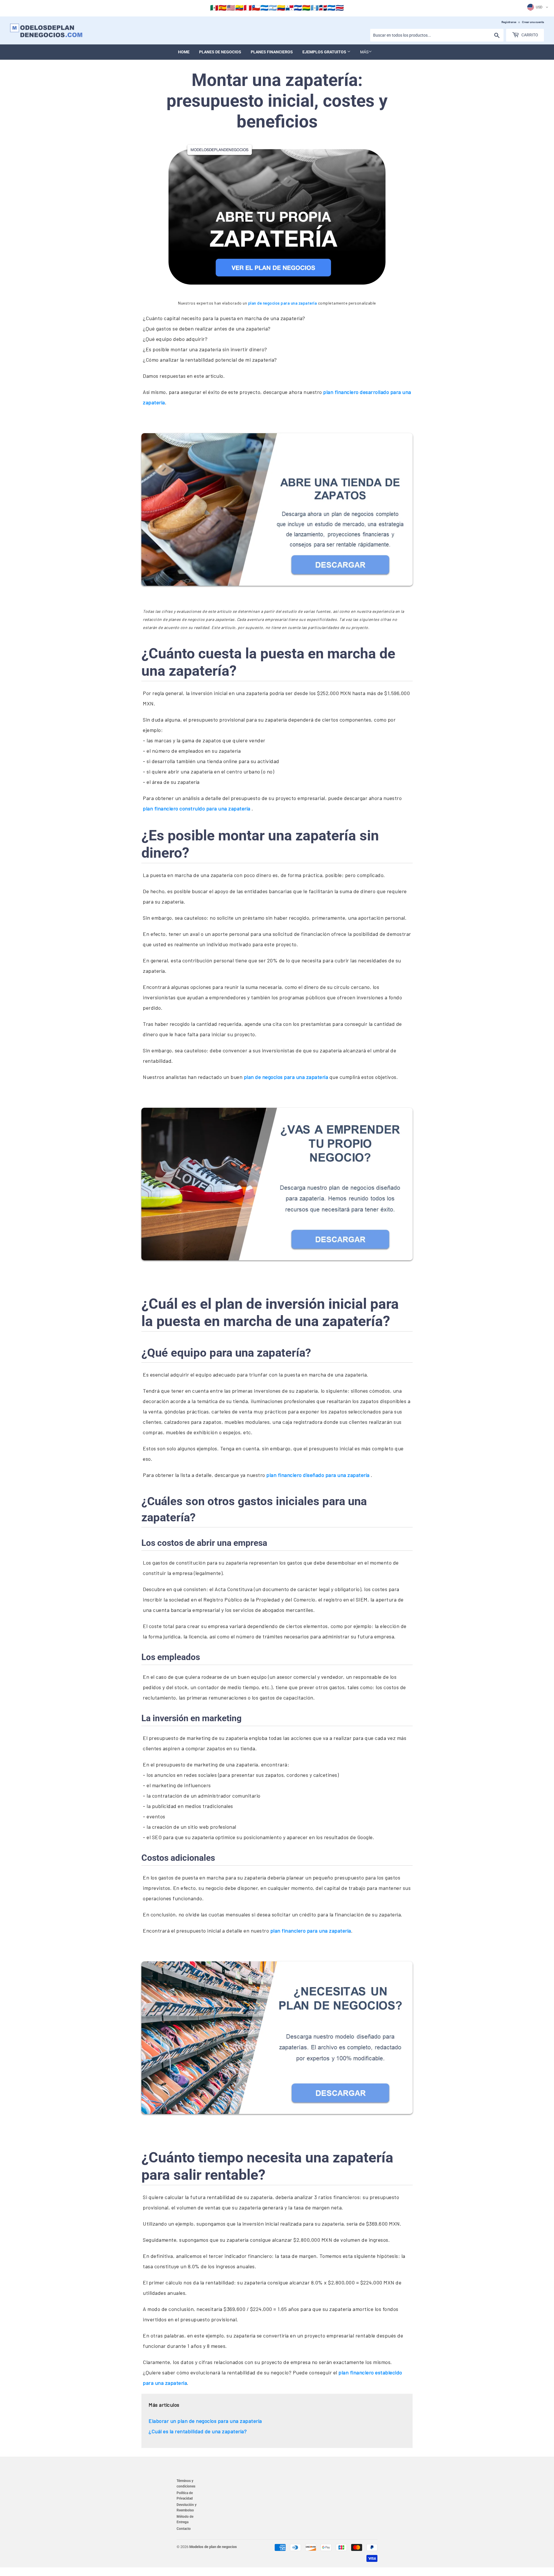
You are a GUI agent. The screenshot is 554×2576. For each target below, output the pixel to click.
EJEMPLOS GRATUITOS (325, 52)
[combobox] (437, 35)
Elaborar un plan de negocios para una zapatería (205, 2421)
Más (364, 52)
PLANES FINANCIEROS (272, 52)
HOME (184, 52)
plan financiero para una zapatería (311, 1931)
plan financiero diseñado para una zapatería (319, 1475)
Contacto (184, 2529)
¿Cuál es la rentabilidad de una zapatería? (198, 2431)
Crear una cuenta (533, 22)
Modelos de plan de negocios (213, 2547)
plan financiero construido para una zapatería (197, 808)
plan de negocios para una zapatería (283, 303)
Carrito (529, 35)
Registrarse (509, 22)
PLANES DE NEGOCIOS (220, 52)
